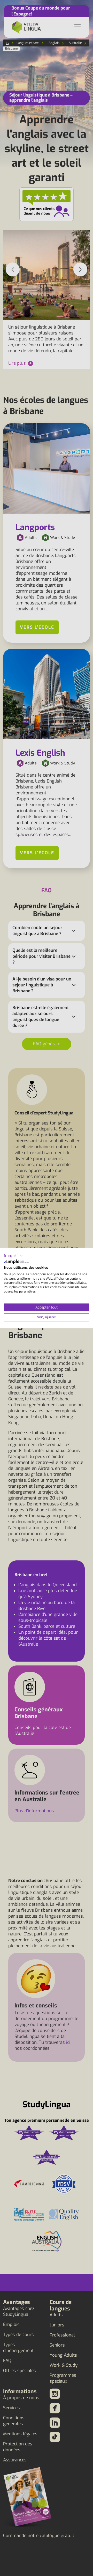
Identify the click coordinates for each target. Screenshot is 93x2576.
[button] (13, 1256)
